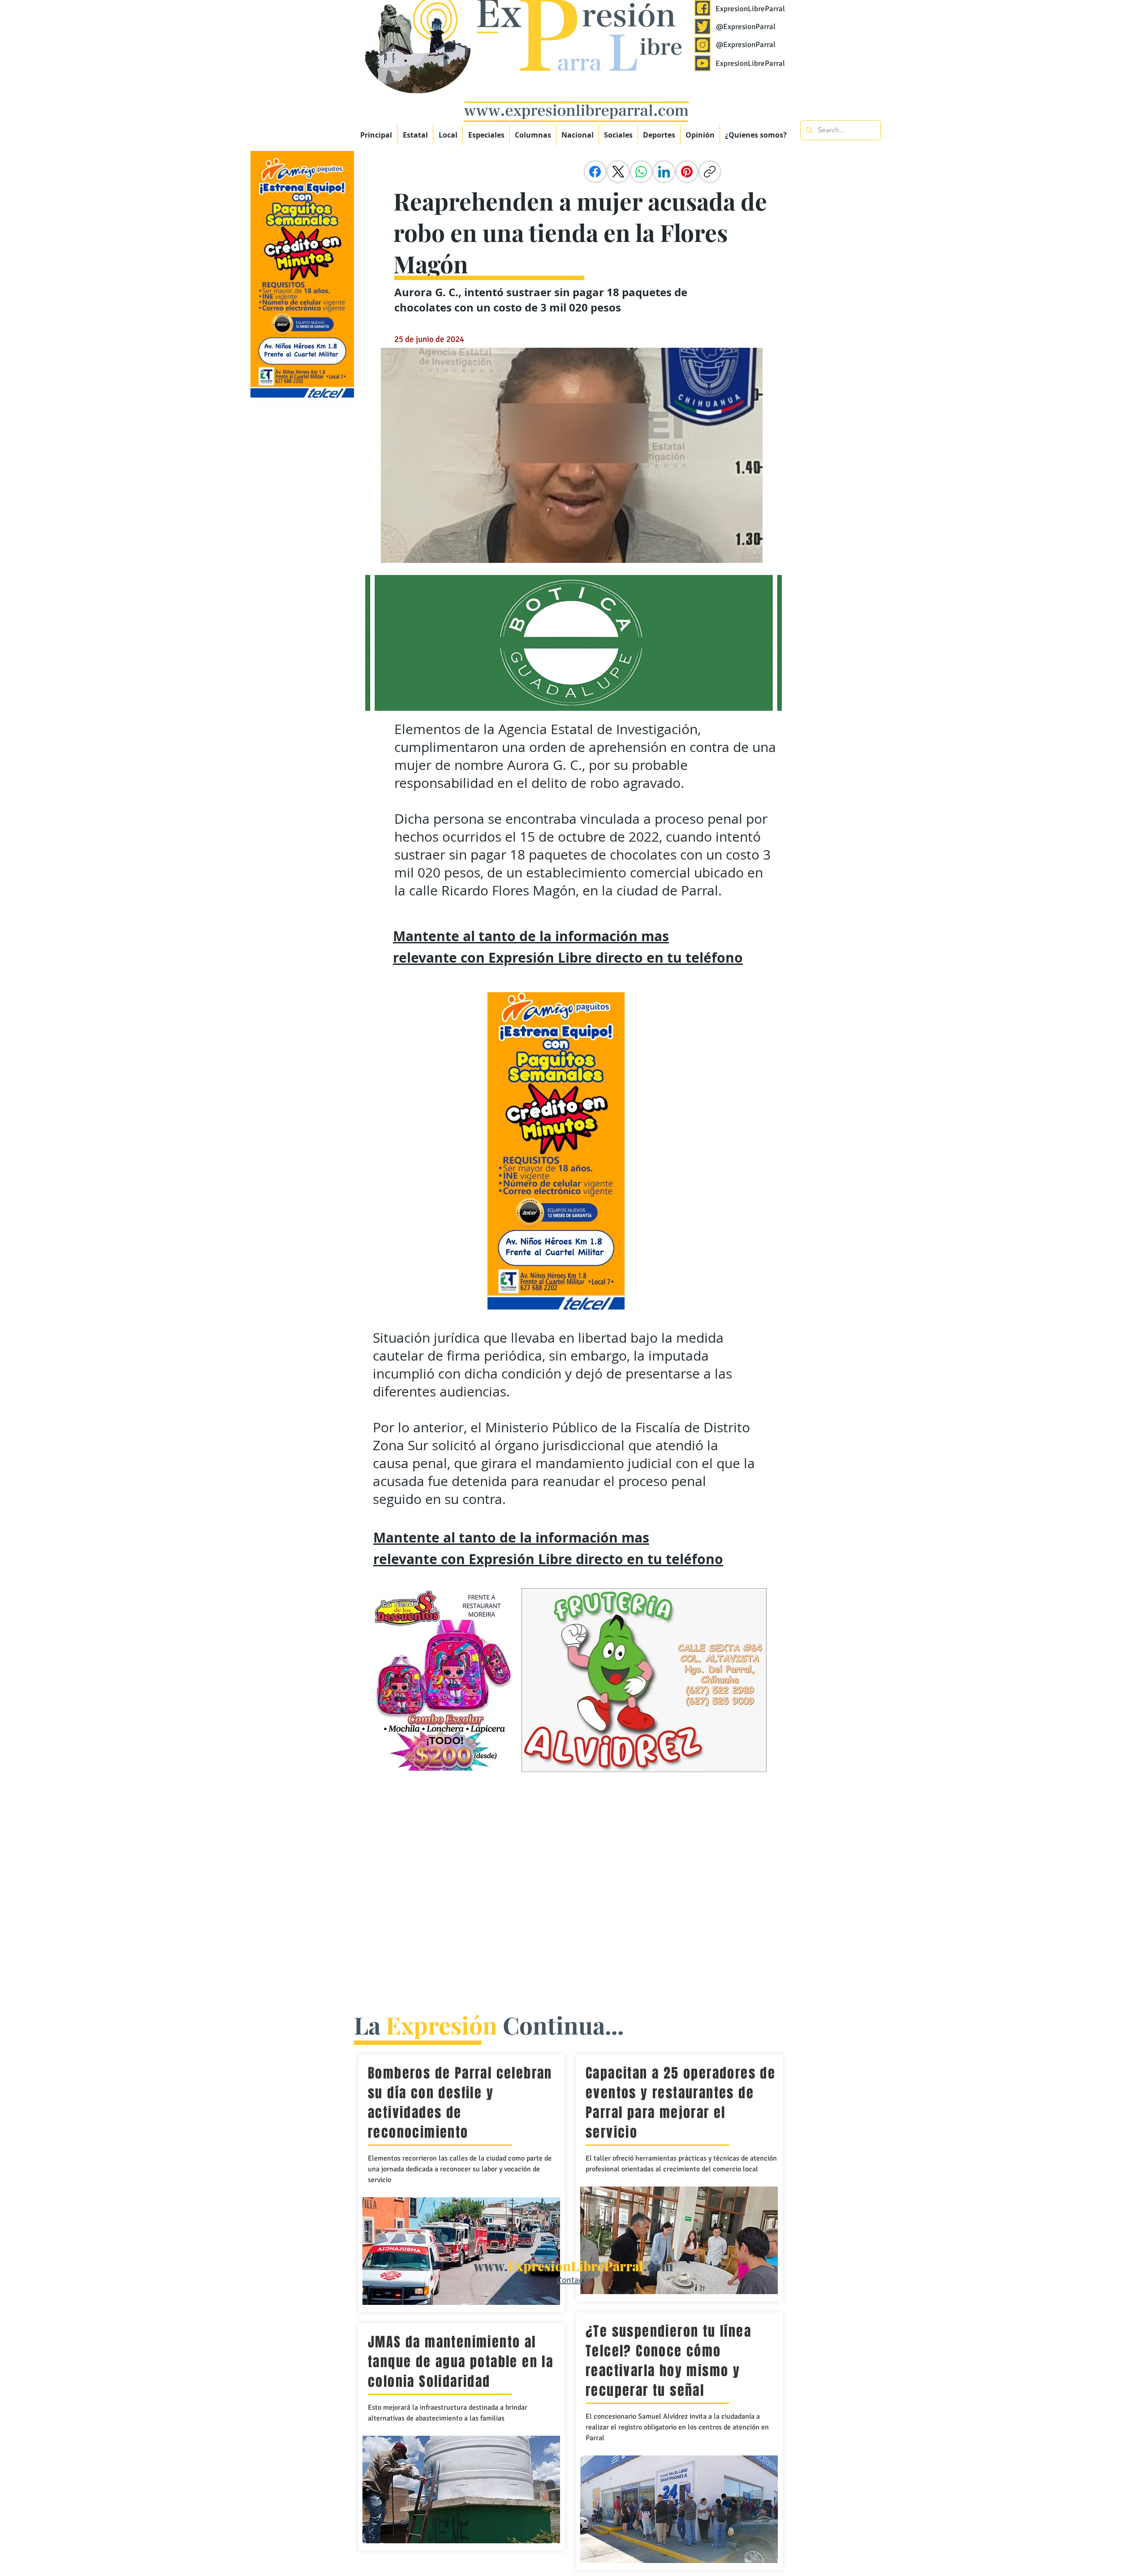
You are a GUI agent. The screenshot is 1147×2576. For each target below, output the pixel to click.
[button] (486, 135)
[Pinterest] (687, 172)
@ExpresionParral (746, 27)
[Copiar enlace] (710, 172)
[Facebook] (595, 172)
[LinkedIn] (664, 172)
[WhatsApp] (641, 172)
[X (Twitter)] (618, 172)
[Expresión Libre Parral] (703, 8)
